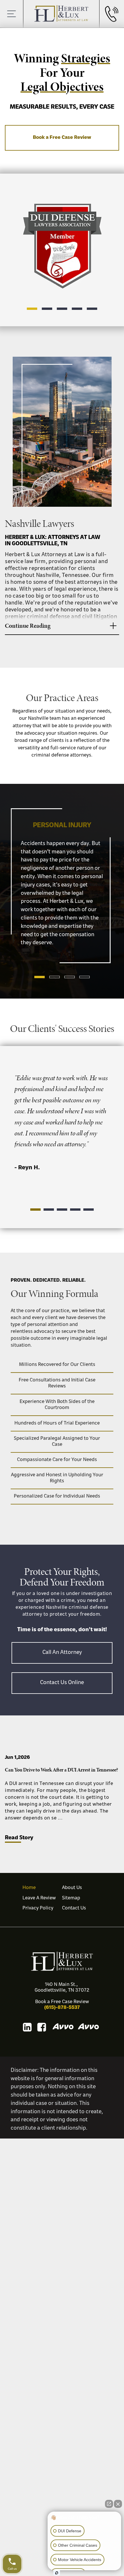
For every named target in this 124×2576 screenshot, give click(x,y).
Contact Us (74, 1908)
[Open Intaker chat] (57, 2573)
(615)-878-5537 (62, 2008)
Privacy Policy (38, 1908)
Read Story (19, 1838)
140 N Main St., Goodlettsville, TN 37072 (62, 1988)
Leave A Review (39, 1898)
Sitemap (71, 1898)
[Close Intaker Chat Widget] (118, 2501)
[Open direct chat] (109, 2501)
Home (29, 1888)
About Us (72, 1888)
